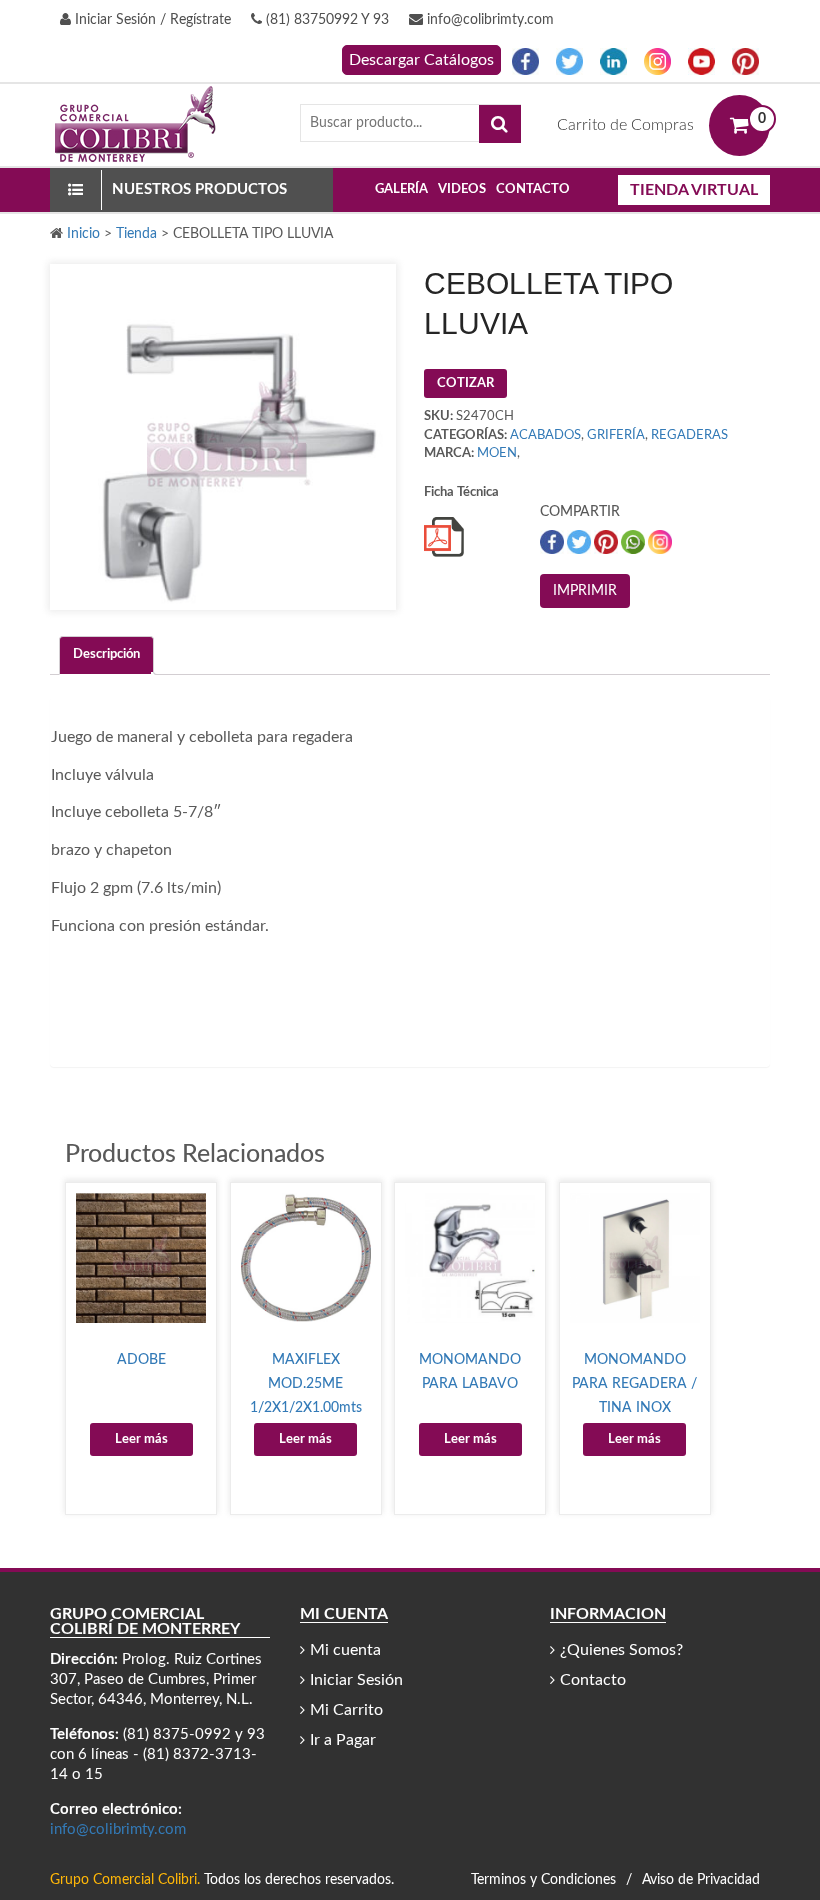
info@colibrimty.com (488, 20)
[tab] (106, 655)
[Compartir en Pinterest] (607, 541)
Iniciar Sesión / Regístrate (151, 20)
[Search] (500, 124)
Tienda (136, 234)
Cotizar (465, 383)
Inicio (83, 234)
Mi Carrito (346, 1710)
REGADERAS (689, 435)
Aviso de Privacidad (701, 1880)
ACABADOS (545, 435)
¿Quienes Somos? (621, 1650)
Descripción (106, 654)
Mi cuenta (345, 1650)
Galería (401, 189)
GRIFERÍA (616, 435)
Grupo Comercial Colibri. (125, 1880)
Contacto (533, 189)
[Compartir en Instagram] (660, 541)
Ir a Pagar (343, 1740)
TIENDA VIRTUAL (694, 190)
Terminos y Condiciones (543, 1880)
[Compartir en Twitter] (580, 541)
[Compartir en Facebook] (553, 541)
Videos (462, 189)
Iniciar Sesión (356, 1680)
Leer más (141, 1439)
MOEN (497, 453)
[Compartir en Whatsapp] (634, 541)
